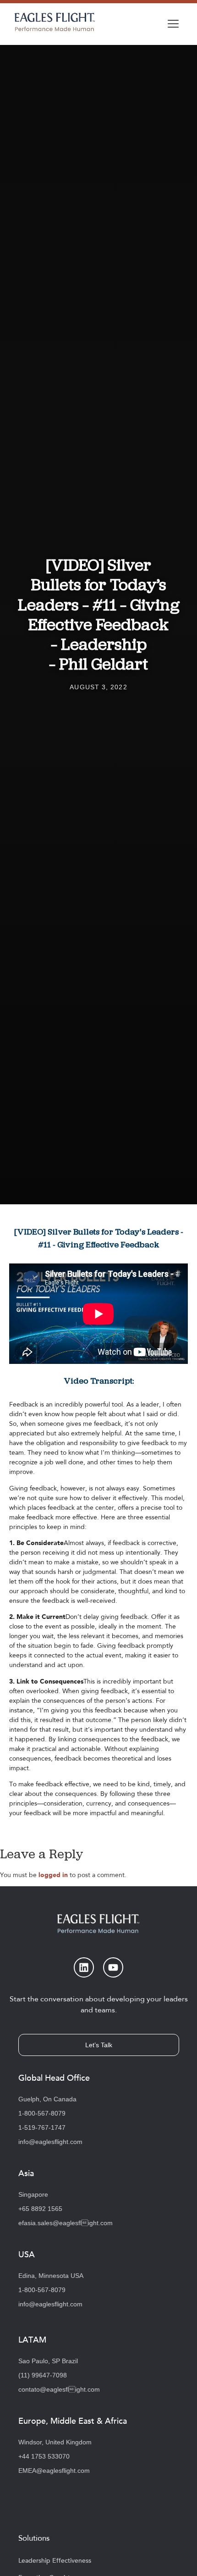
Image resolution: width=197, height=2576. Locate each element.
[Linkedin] (84, 1967)
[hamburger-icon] (173, 24)
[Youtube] (113, 1967)
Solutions (34, 2538)
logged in (53, 1875)
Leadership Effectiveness (55, 2561)
